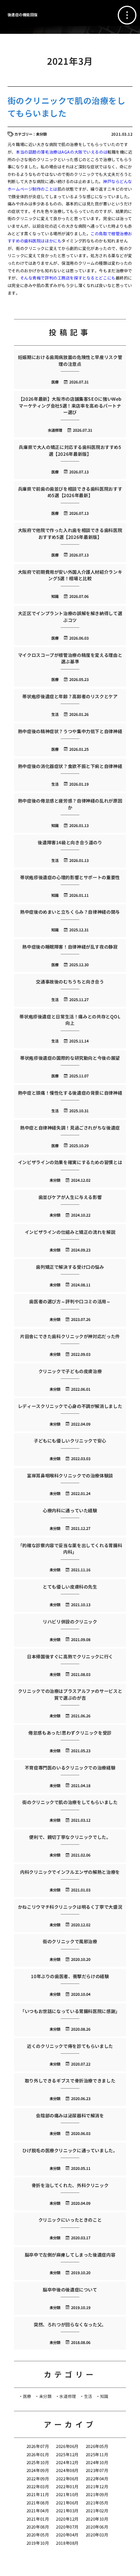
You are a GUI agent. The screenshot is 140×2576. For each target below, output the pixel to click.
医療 (27, 2396)
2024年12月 (67, 2462)
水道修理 (67, 2396)
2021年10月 (67, 2494)
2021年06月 (67, 2503)
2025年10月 (38, 2462)
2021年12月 (97, 2486)
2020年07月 (67, 2527)
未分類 (45, 2396)
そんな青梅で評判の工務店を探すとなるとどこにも (68, 278)
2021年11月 (38, 2494)
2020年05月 (38, 2535)
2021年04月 (38, 2511)
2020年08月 (38, 2527)
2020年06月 (97, 2527)
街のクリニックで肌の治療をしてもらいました (66, 106)
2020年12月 (67, 2519)
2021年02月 (97, 2511)
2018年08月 (67, 2543)
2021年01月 (38, 2519)
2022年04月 (97, 2479)
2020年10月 (97, 2519)
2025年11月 (97, 2454)
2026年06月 (67, 2446)
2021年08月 (38, 2503)
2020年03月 (97, 2535)
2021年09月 (97, 2494)
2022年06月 (67, 2479)
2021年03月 (67, 2511)
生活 (88, 2396)
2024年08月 (67, 2470)
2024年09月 (38, 2470)
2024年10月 (97, 2462)
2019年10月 (38, 2543)
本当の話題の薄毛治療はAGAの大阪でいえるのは (62, 152)
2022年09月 (38, 2479)
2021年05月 (97, 2503)
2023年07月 (97, 2470)
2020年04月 (67, 2535)
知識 (104, 2396)
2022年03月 (38, 2486)
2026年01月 (38, 2454)
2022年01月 (67, 2486)
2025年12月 (67, 2454)
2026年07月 (38, 2446)
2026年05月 (97, 2446)
